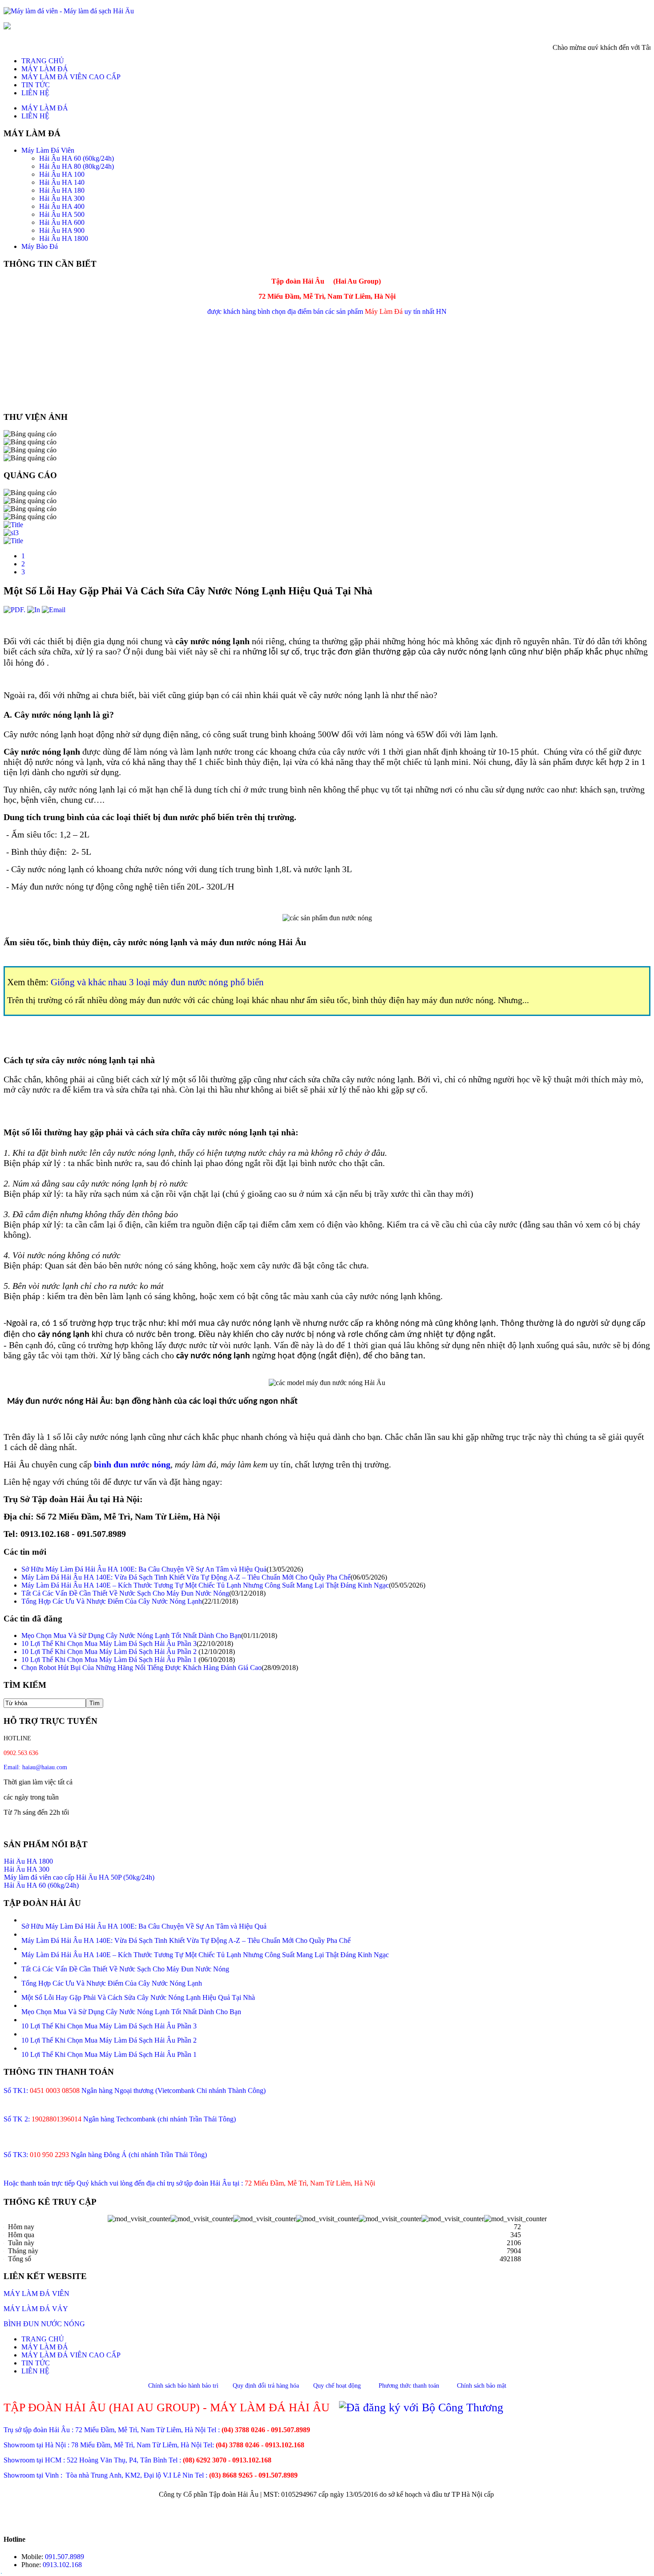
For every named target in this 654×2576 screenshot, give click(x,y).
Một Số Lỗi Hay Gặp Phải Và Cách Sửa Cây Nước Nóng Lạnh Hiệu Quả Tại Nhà (138, 1997)
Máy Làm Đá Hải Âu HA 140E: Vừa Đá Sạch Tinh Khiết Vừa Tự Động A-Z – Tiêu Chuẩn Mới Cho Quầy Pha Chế (186, 1577)
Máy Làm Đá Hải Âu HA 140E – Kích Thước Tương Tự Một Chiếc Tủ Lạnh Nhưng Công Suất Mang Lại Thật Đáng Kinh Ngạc (205, 1585)
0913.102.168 (62, 2565)
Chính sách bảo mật (482, 2386)
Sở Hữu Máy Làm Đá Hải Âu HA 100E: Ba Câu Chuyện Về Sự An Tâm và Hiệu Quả (144, 1569)
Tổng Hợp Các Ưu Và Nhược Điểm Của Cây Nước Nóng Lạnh (112, 1601)
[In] (34, 610)
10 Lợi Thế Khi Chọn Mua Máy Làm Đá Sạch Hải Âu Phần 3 (109, 1644)
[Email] (54, 610)
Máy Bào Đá (22, 1886)
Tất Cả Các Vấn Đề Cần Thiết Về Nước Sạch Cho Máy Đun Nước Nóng (125, 1593)
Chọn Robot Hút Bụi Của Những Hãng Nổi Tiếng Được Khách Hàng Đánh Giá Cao (141, 1668)
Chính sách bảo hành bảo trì (183, 2386)
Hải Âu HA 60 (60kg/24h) (41, 1878)
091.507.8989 (65, 2557)
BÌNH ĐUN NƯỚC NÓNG (44, 2324)
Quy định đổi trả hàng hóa (266, 2386)
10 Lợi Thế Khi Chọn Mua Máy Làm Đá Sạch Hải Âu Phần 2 (110, 1652)
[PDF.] (14, 610)
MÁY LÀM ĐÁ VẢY (36, 2309)
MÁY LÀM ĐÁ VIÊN (36, 2294)
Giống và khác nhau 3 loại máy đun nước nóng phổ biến (157, 982)
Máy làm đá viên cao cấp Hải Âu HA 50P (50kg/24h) (79, 1870)
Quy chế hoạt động (337, 2386)
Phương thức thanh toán (409, 2386)
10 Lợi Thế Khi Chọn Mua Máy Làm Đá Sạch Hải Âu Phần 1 (110, 1660)
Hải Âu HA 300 (27, 1862)
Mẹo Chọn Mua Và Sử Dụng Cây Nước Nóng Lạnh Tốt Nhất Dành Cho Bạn (131, 1635)
